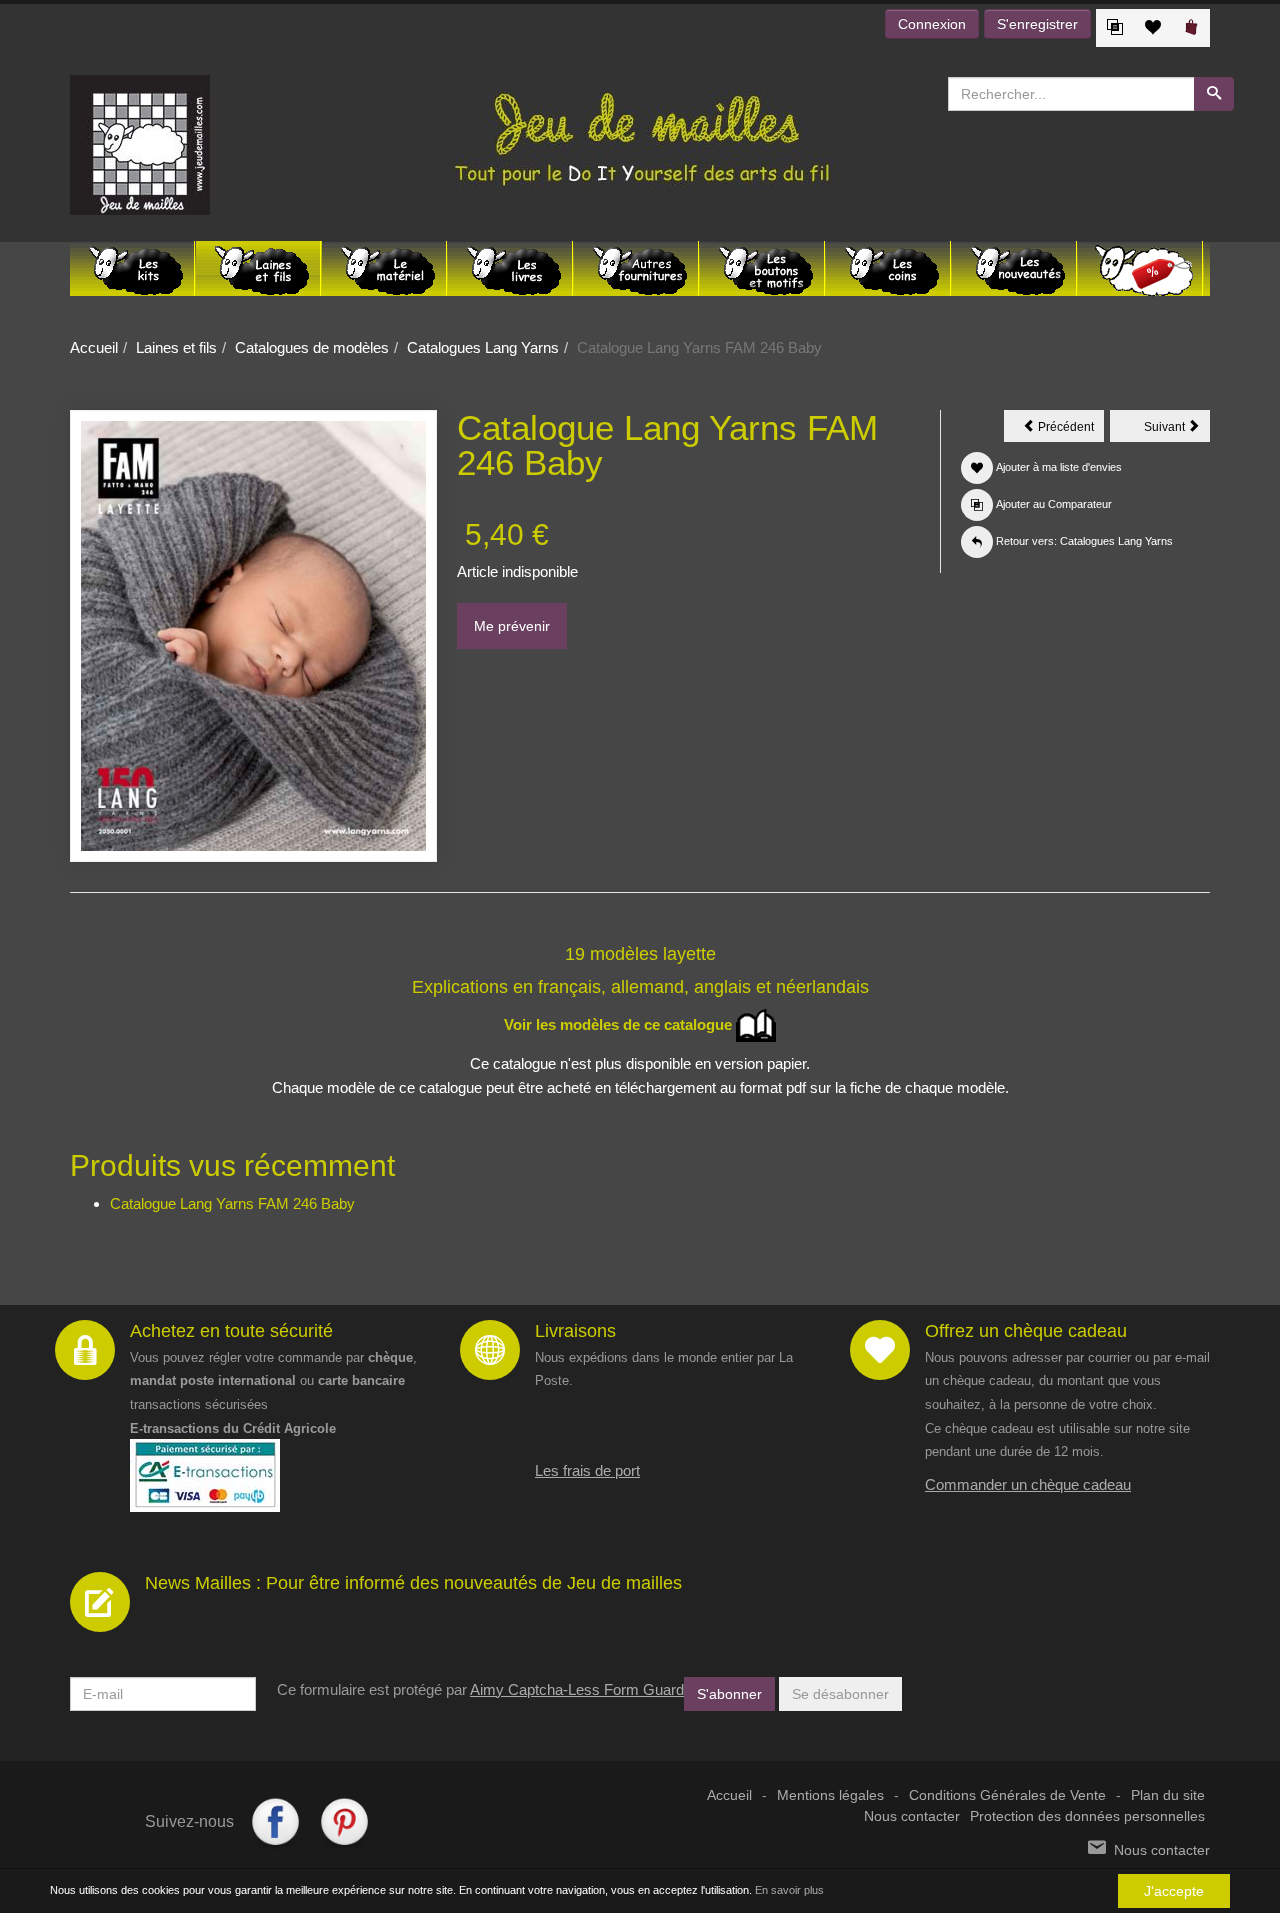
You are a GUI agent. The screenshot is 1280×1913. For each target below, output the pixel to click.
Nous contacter (912, 1816)
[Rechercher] (1214, 94)
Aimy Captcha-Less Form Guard (577, 1689)
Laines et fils (176, 347)
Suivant (1177, 430)
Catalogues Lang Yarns (483, 347)
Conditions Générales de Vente (1007, 1795)
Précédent (1069, 430)
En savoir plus (789, 1890)
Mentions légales (830, 1795)
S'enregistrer (1037, 24)
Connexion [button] (932, 24)
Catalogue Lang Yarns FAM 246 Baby (232, 1203)
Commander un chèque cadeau (1028, 1484)
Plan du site (1168, 1795)
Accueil (94, 347)
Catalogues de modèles (312, 347)
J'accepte (1174, 1891)
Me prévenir (512, 626)
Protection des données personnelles (1087, 1816)
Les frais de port (587, 1470)
